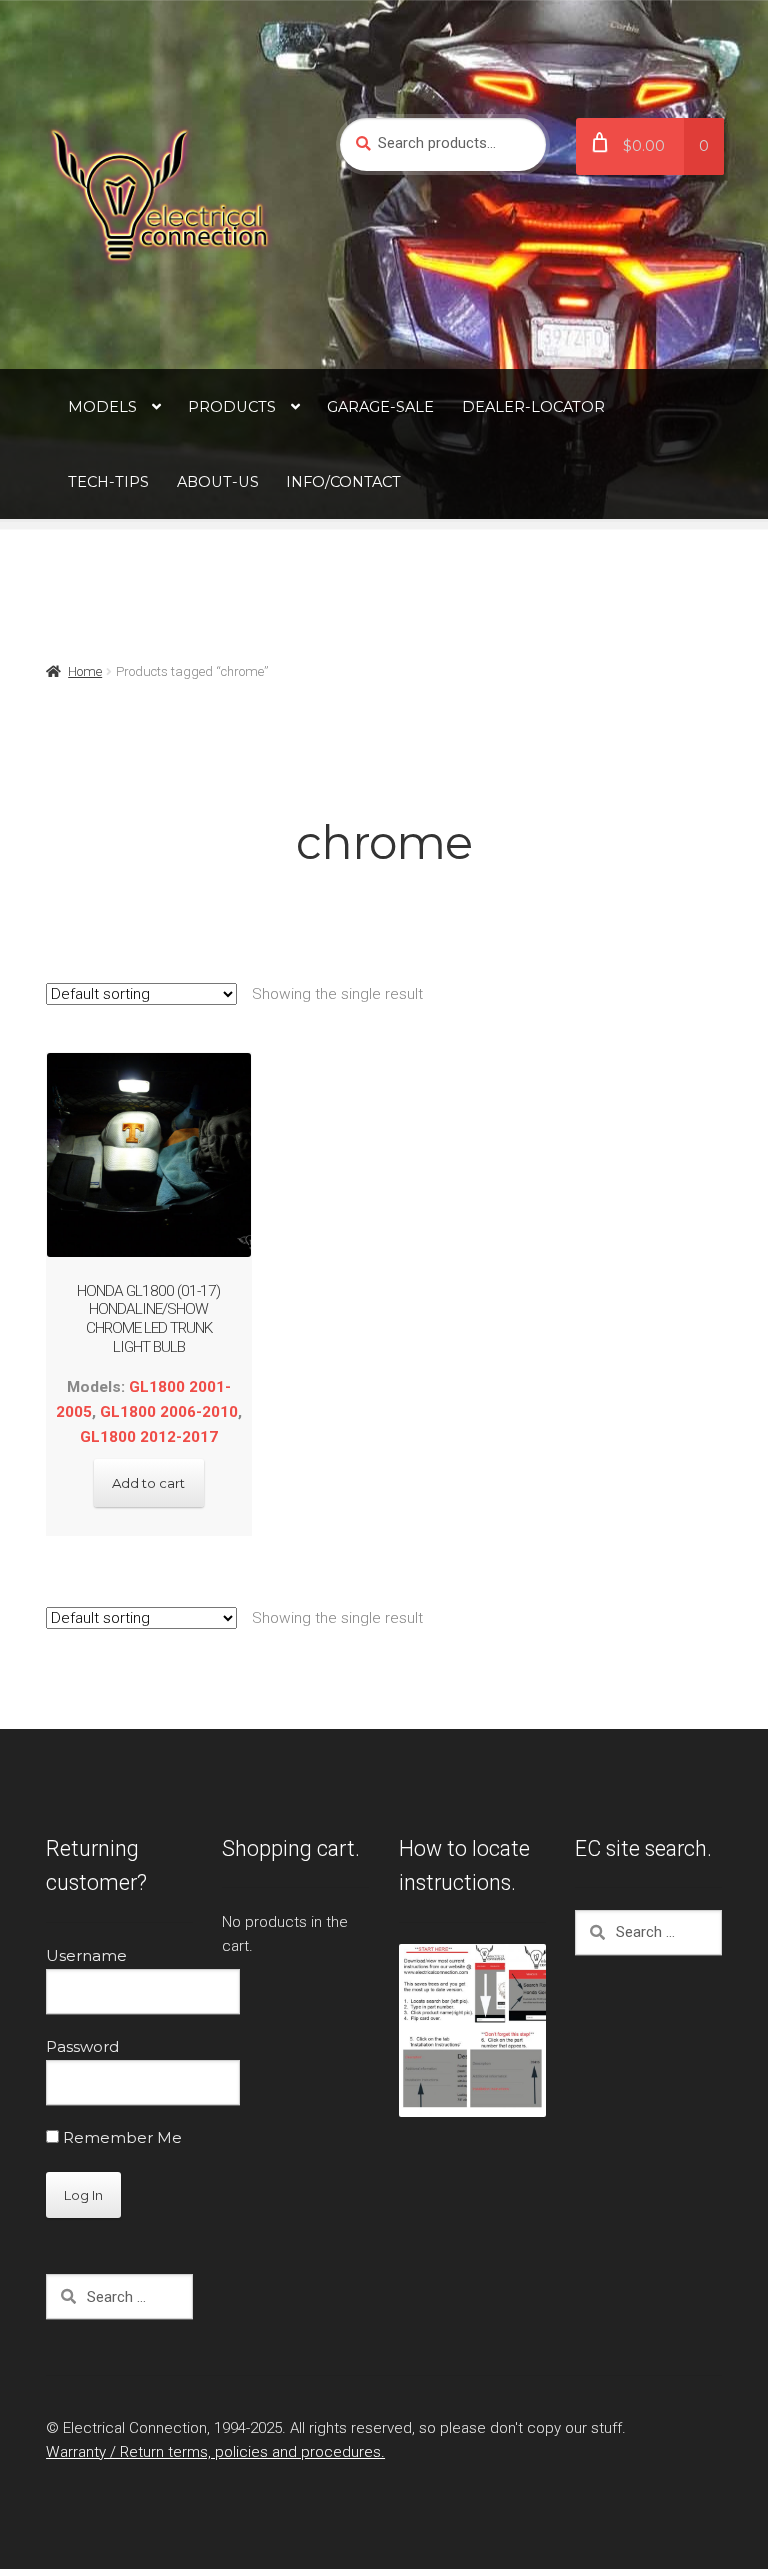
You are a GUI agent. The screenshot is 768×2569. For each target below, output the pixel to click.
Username (86, 1955)
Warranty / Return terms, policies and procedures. (215, 2452)
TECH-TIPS (108, 482)
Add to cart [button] (148, 1483)
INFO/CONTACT (343, 482)
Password (82, 2046)
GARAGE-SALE (380, 407)
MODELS (102, 407)
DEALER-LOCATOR (533, 407)
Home (85, 671)
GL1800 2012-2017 (149, 1437)
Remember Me (120, 2137)
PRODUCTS (232, 407)
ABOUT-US (218, 482)
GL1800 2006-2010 (169, 1412)
